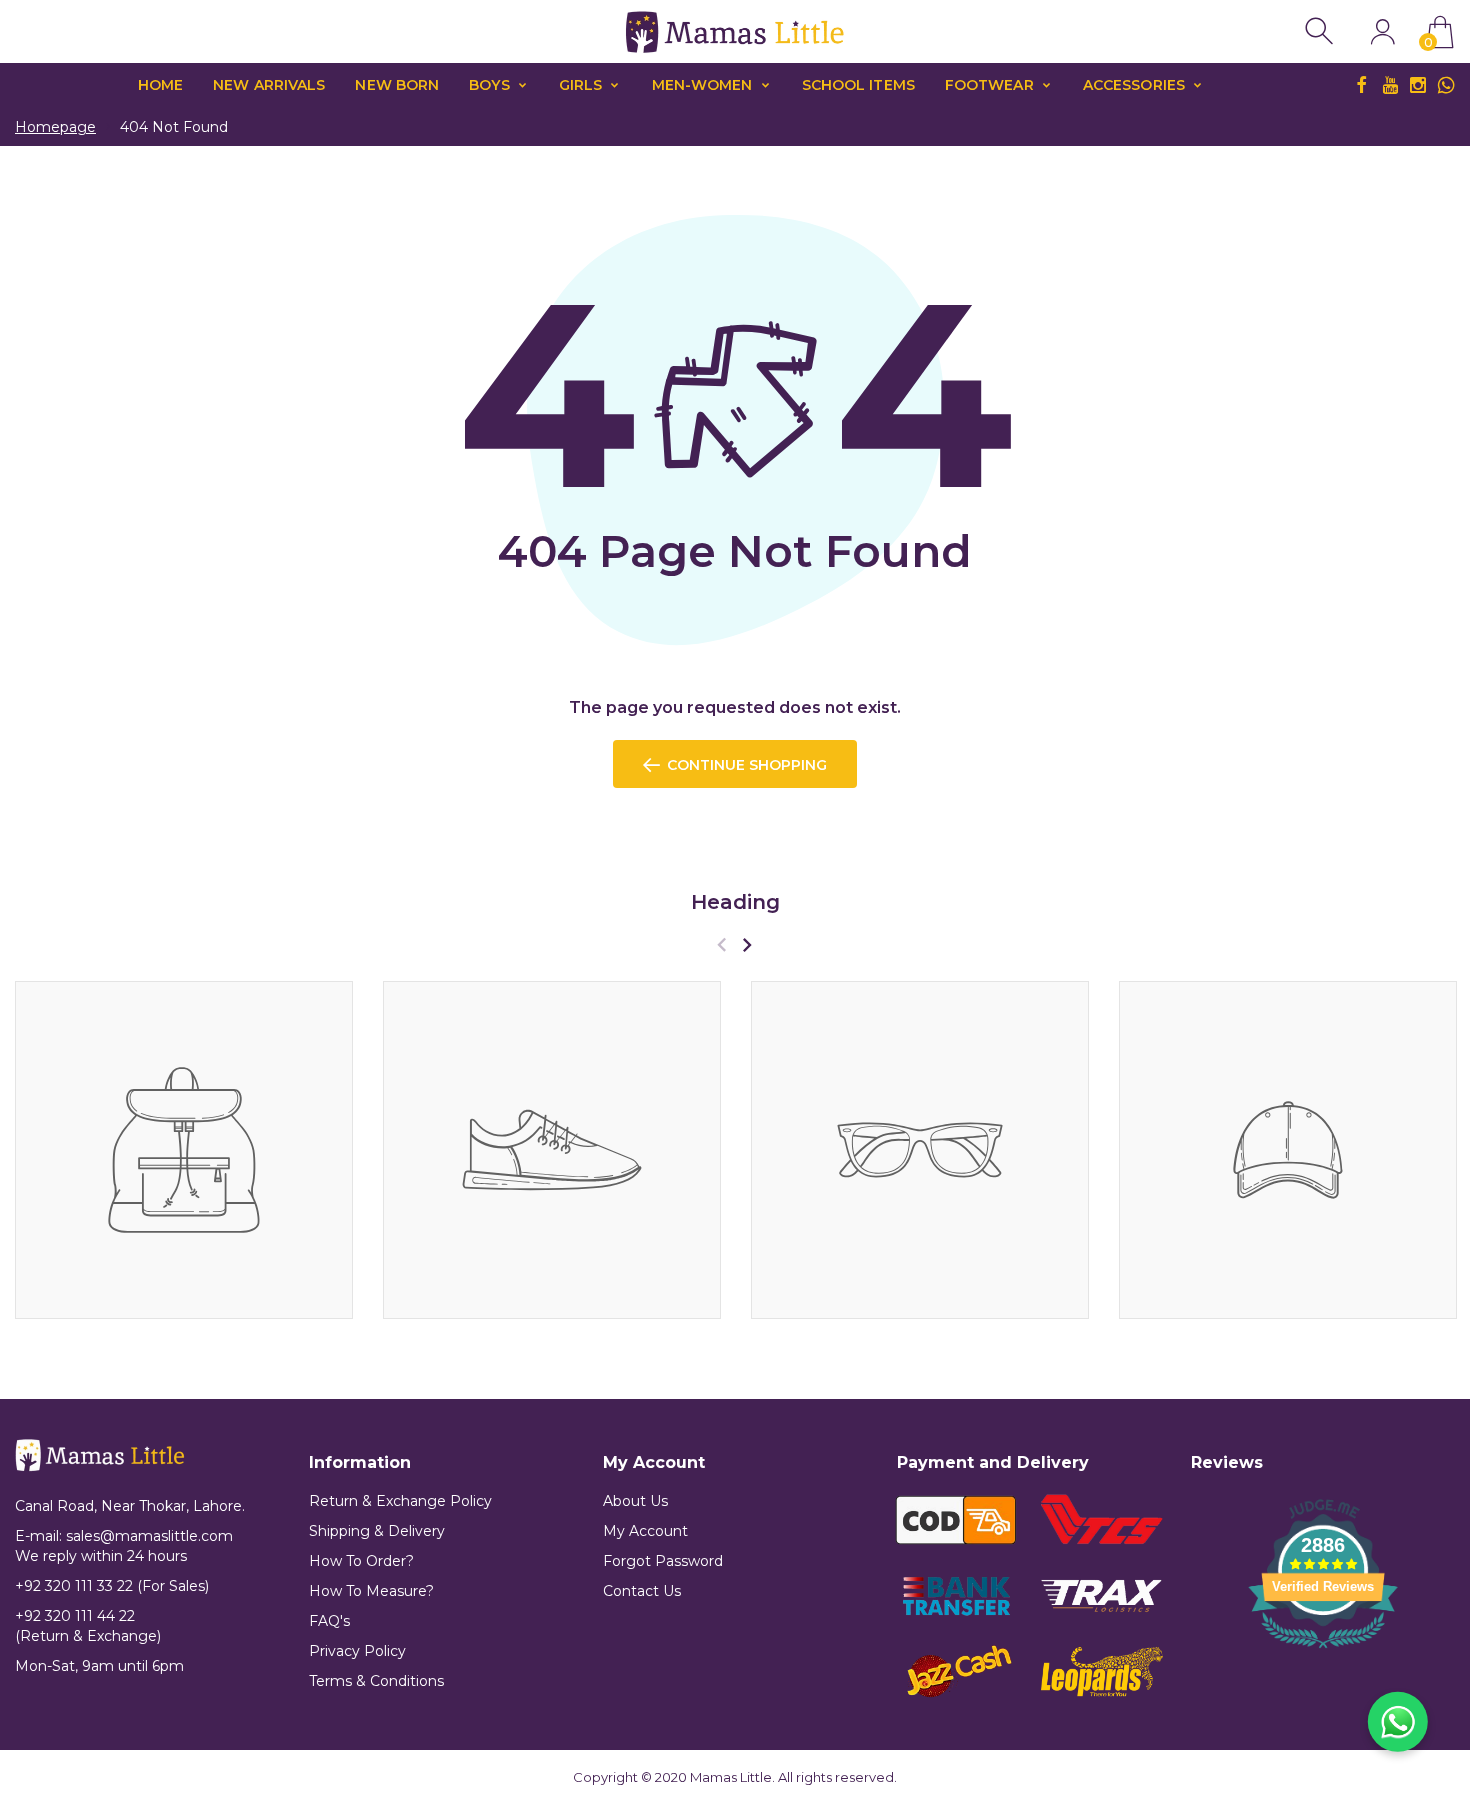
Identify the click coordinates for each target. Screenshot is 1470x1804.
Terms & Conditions (376, 1681)
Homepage (55, 127)
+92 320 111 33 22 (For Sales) (112, 1586)
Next (746, 944)
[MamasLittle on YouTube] (1390, 85)
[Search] (1321, 31)
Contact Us (642, 1591)
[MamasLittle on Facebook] (1362, 85)
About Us (635, 1501)
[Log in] (1382, 31)
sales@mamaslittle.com (149, 1536)
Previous (721, 944)
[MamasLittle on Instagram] (1418, 85)
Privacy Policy (357, 1651)
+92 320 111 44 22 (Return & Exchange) (88, 1626)
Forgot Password (663, 1561)
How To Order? (361, 1561)
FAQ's (329, 1621)
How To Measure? (371, 1591)
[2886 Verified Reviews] (1323, 1651)
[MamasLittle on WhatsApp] (1446, 85)
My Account (645, 1531)
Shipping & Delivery (377, 1531)
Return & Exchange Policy (400, 1501)
